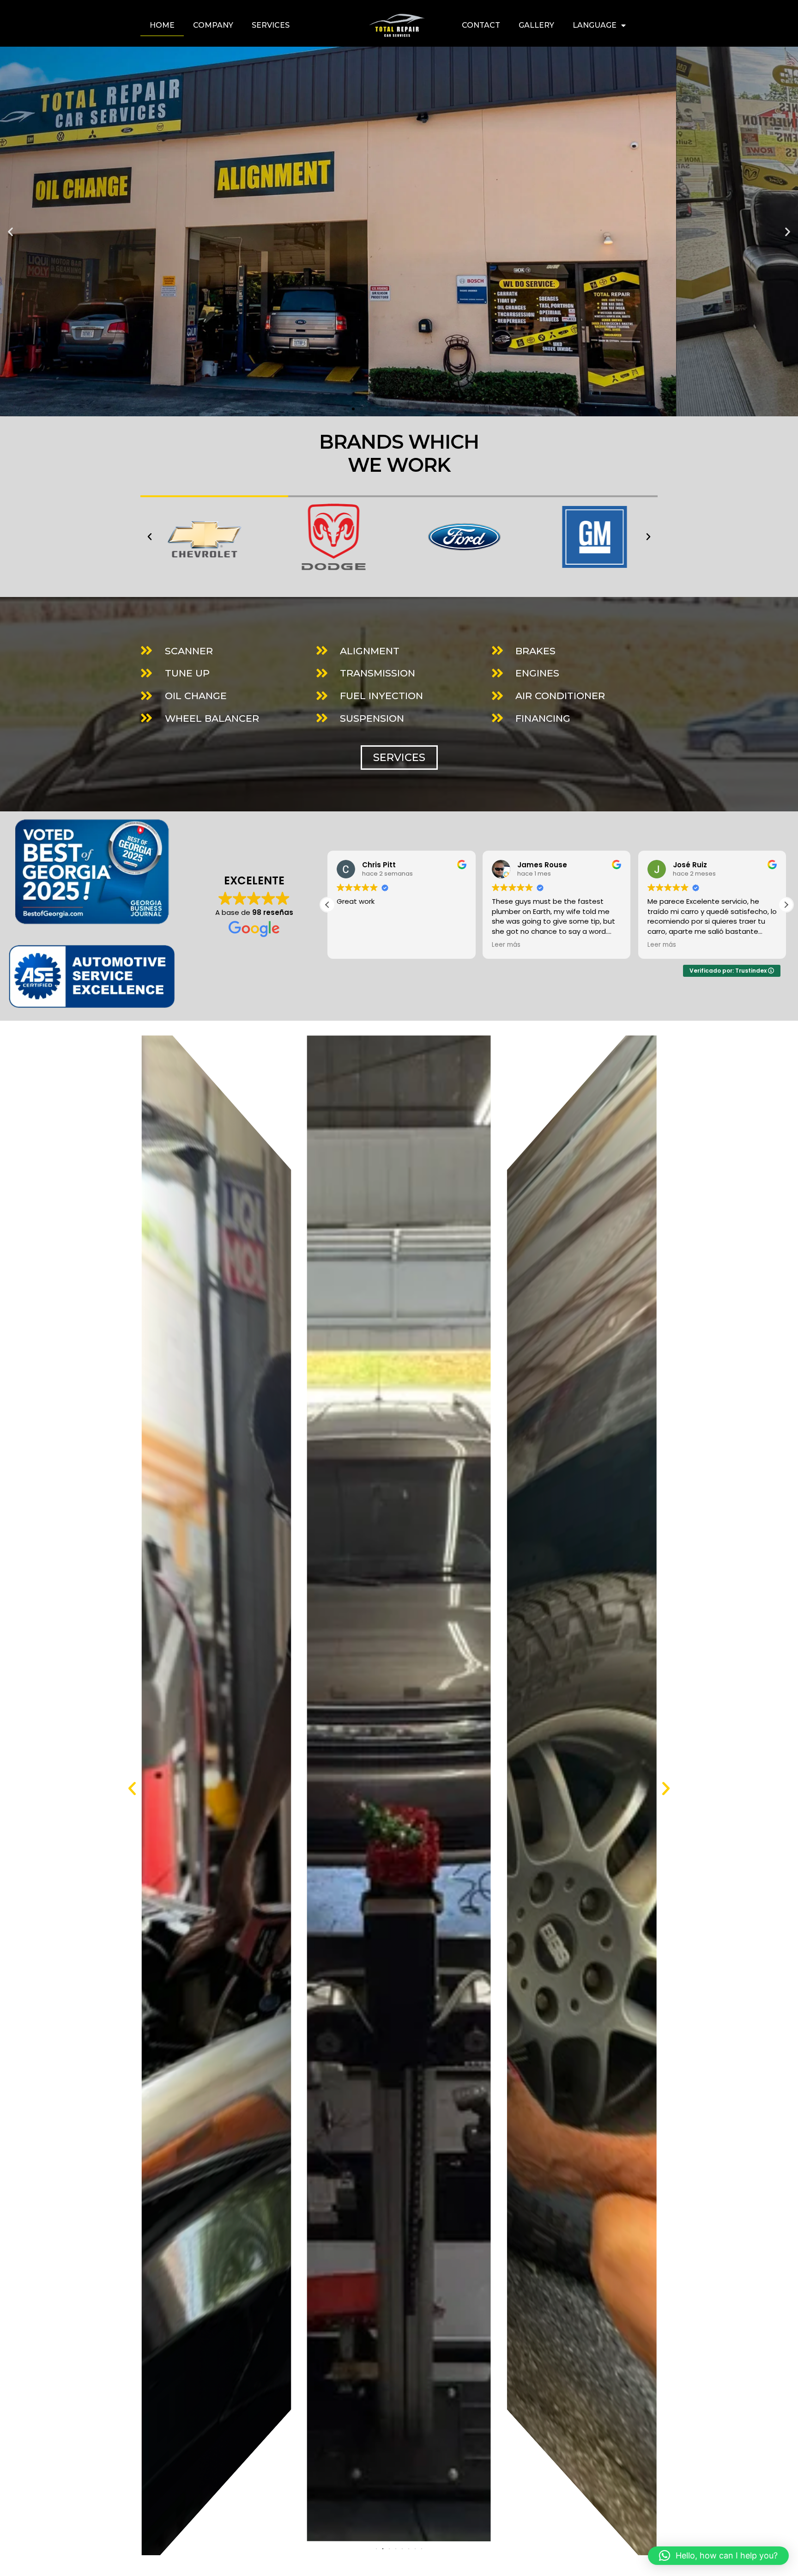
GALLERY (536, 25)
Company (213, 25)
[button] (10, 232)
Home (162, 25)
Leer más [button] (383, 945)
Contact (481, 25)
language (595, 25)
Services (271, 25)
